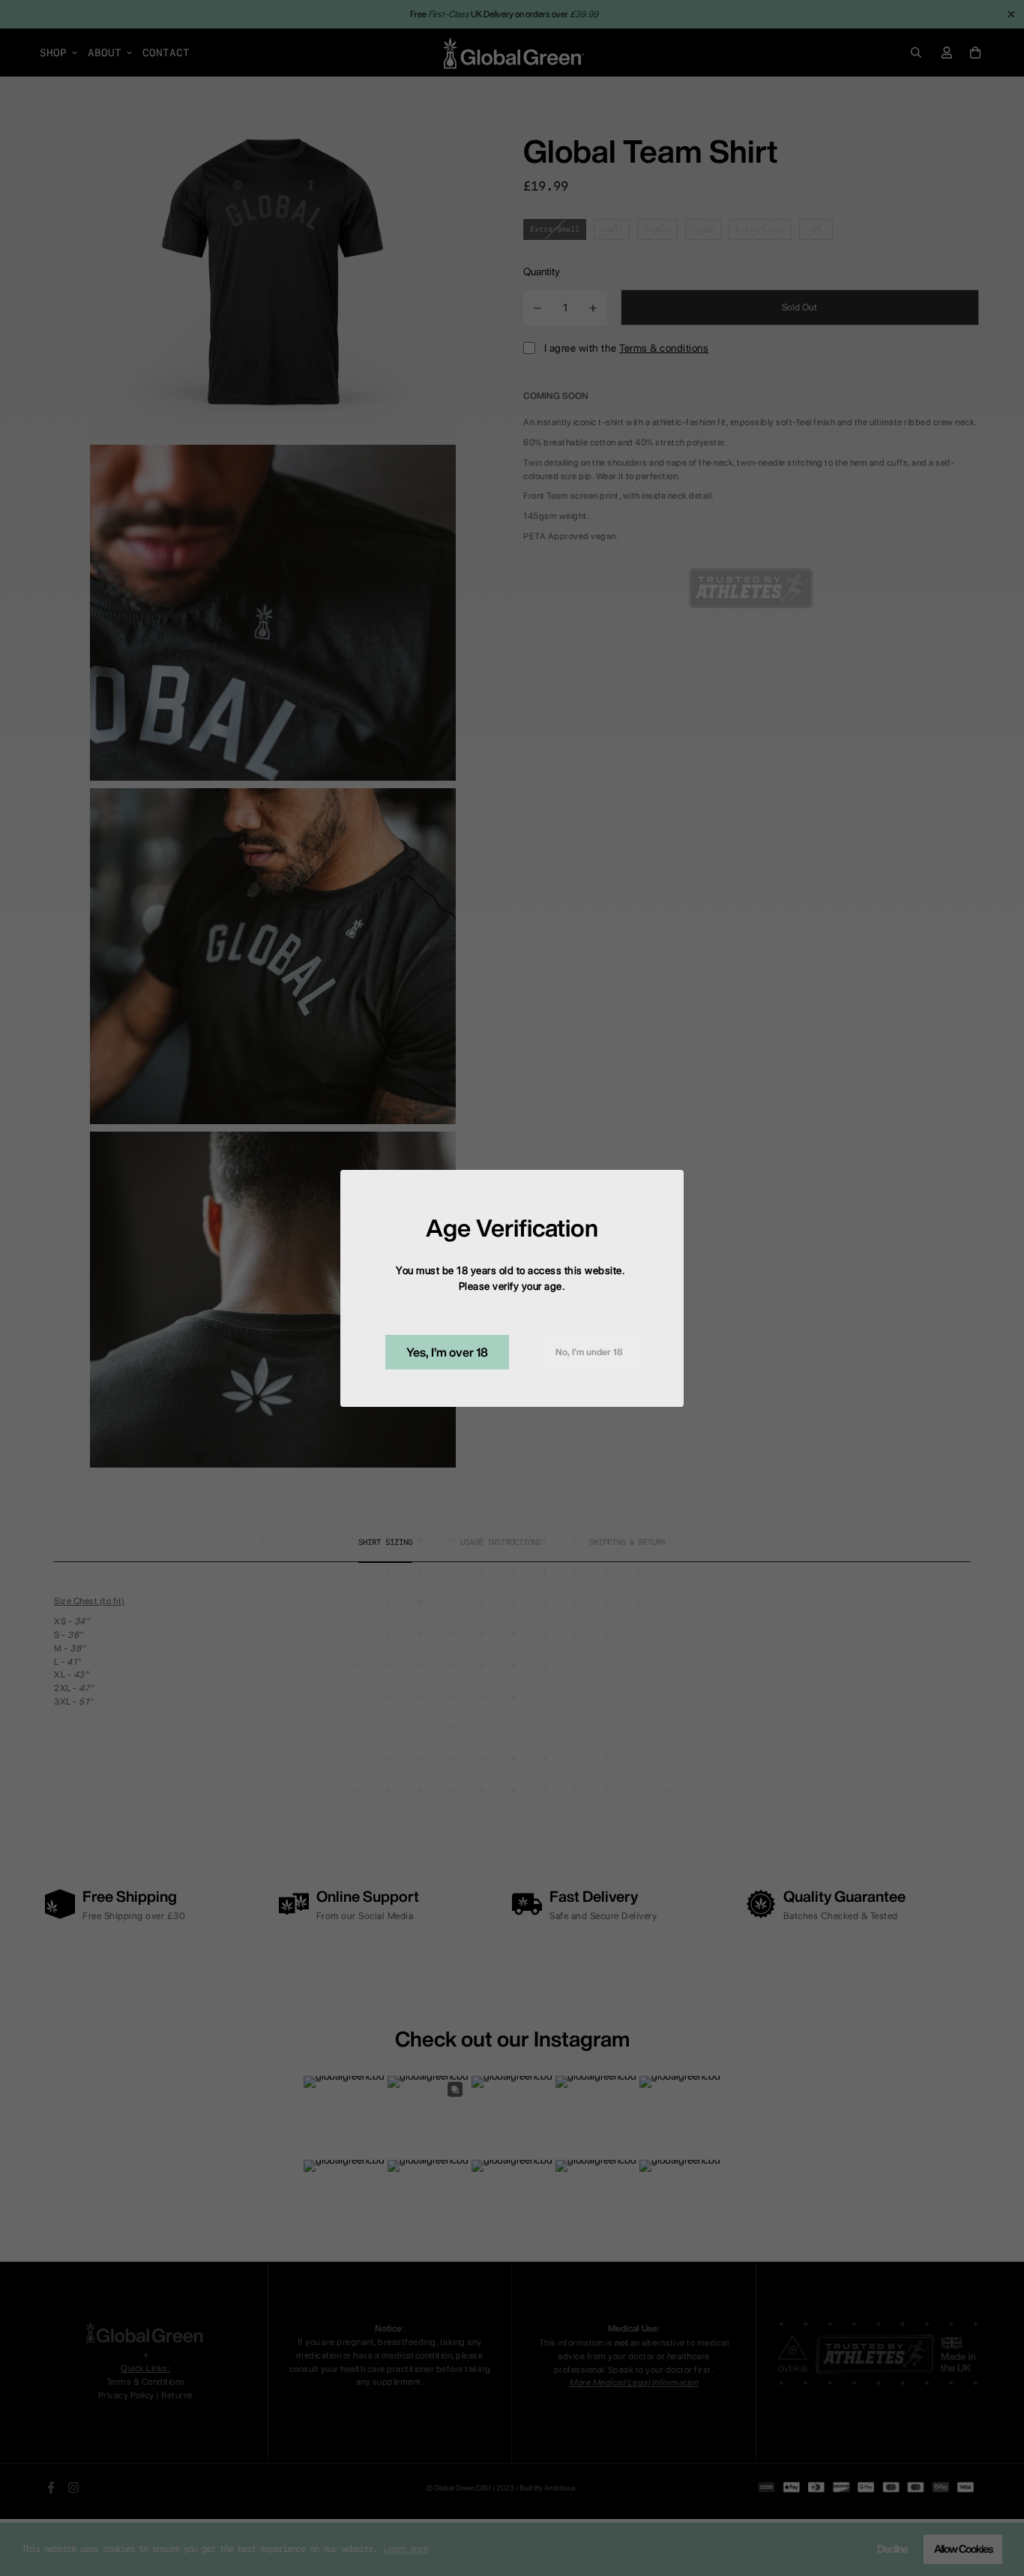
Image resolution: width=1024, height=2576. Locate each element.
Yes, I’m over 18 (447, 1352)
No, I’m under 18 (589, 1352)
